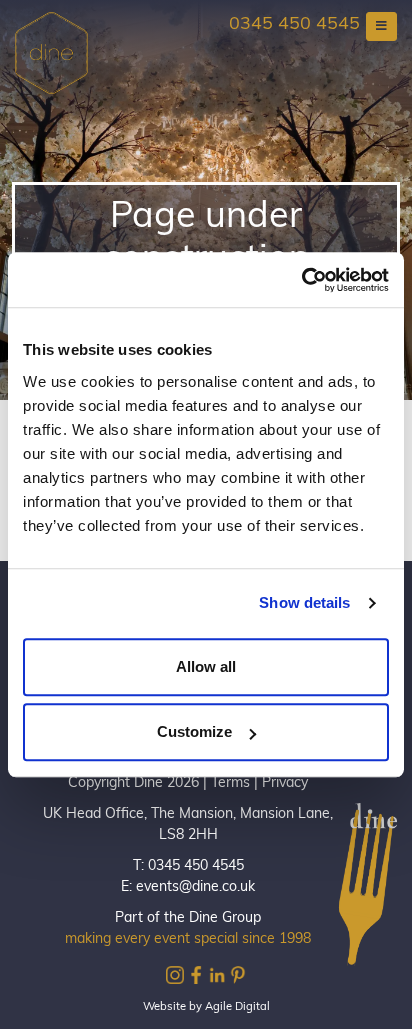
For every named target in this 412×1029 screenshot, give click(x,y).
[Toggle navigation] (381, 26)
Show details (304, 602)
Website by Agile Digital (206, 1007)
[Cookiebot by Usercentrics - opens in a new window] (301, 280)
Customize (194, 731)
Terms (230, 783)
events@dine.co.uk (195, 887)
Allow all (206, 666)
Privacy (285, 783)
